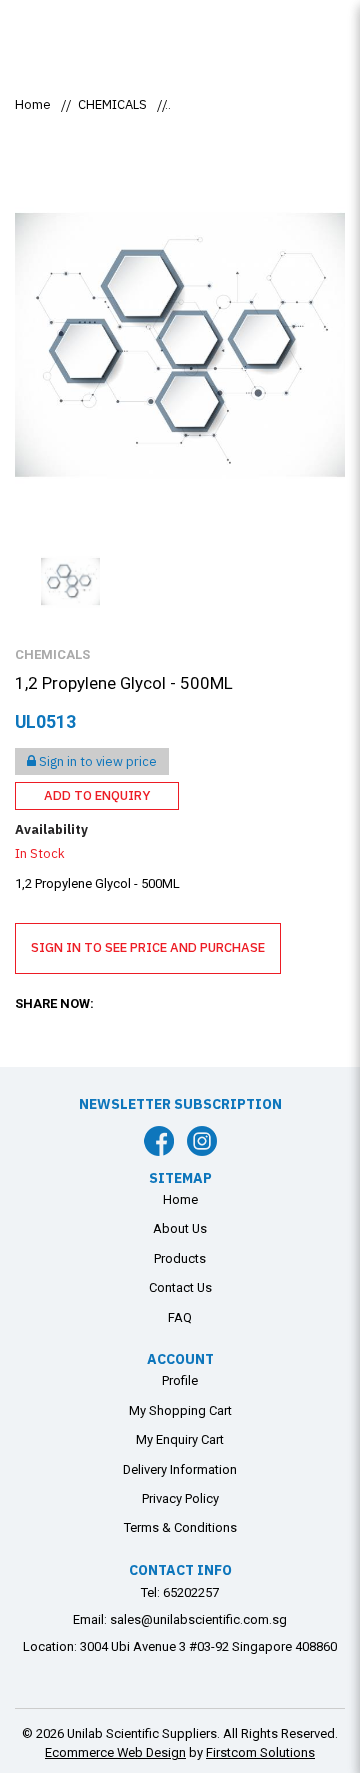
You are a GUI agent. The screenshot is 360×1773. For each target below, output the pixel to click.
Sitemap (180, 1178)
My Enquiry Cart (180, 1439)
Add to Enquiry (97, 795)
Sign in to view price (96, 761)
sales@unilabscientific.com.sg (198, 1619)
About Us (180, 1228)
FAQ (180, 1317)
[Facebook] (159, 1141)
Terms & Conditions (180, 1527)
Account (180, 1359)
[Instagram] (202, 1141)
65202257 (191, 1592)
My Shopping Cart (180, 1410)
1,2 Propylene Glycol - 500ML (260, 104)
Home (33, 104)
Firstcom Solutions (260, 1752)
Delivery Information (180, 1469)
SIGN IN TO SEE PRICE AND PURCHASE (148, 947)
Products (180, 1258)
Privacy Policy (180, 1498)
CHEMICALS (112, 104)
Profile (180, 1380)
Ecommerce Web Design (115, 1752)
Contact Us (180, 1287)
